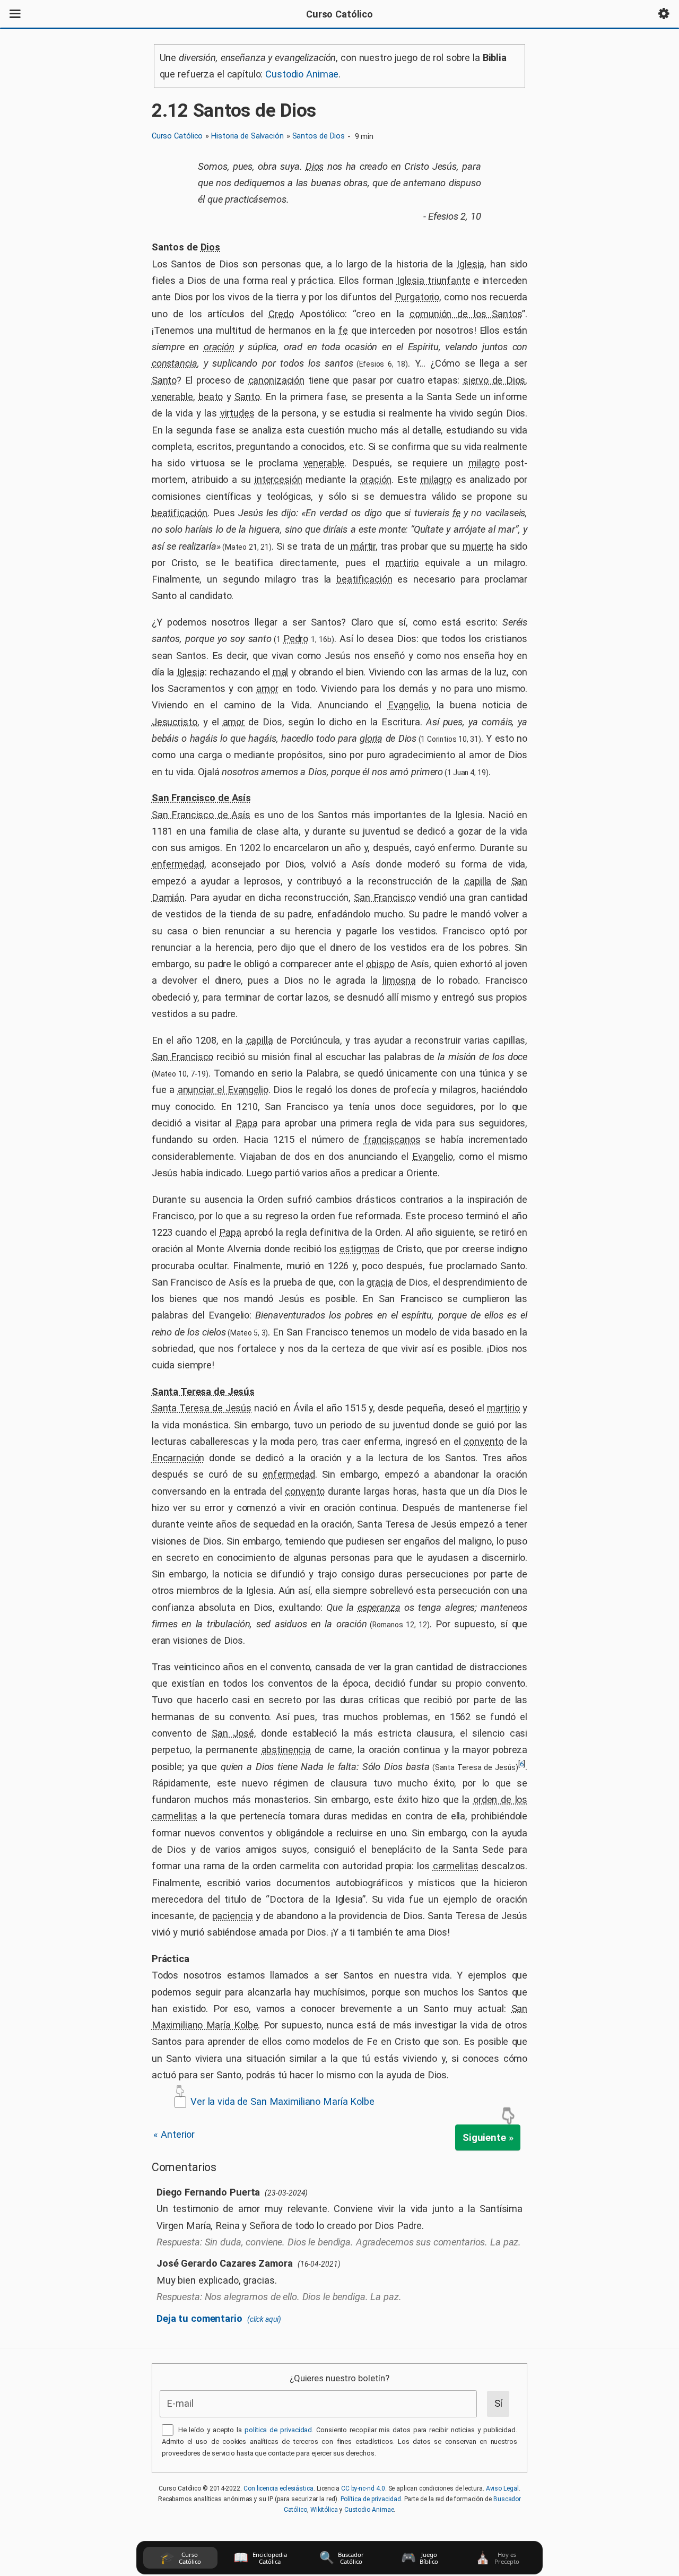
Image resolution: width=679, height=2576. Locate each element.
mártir (363, 546)
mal (281, 672)
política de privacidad (278, 2430)
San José (233, 1733)
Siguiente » (488, 2137)
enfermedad (178, 864)
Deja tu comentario (219, 2318)
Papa (247, 1123)
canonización (276, 380)
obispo (380, 964)
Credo (281, 314)
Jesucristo (175, 722)
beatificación (180, 513)
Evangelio (408, 705)
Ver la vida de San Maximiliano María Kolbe (282, 2101)
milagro (484, 463)
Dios (315, 166)
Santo (164, 380)
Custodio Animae (302, 74)
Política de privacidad (371, 2499)
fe (343, 330)
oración (219, 347)
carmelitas (456, 1866)
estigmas (360, 1249)
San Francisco (385, 897)
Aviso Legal (502, 2488)
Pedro (296, 639)
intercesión (278, 479)
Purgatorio (417, 297)
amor (267, 688)
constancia (175, 363)
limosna (399, 980)
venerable (172, 397)
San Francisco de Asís (201, 798)
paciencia (233, 1916)
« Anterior (174, 2134)
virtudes (237, 413)
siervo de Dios (494, 380)
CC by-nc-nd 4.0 (363, 2488)
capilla (478, 881)
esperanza (379, 1607)
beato (211, 397)
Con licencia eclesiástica (278, 2488)
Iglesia (471, 264)
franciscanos (392, 1139)
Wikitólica (324, 2510)
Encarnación (178, 1458)
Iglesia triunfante (434, 280)
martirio (402, 563)
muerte (478, 546)
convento (484, 1441)
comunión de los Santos (466, 314)
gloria (371, 738)
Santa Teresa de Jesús (203, 1391)
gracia (380, 1282)
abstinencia (286, 1750)
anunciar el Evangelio (223, 1090)
